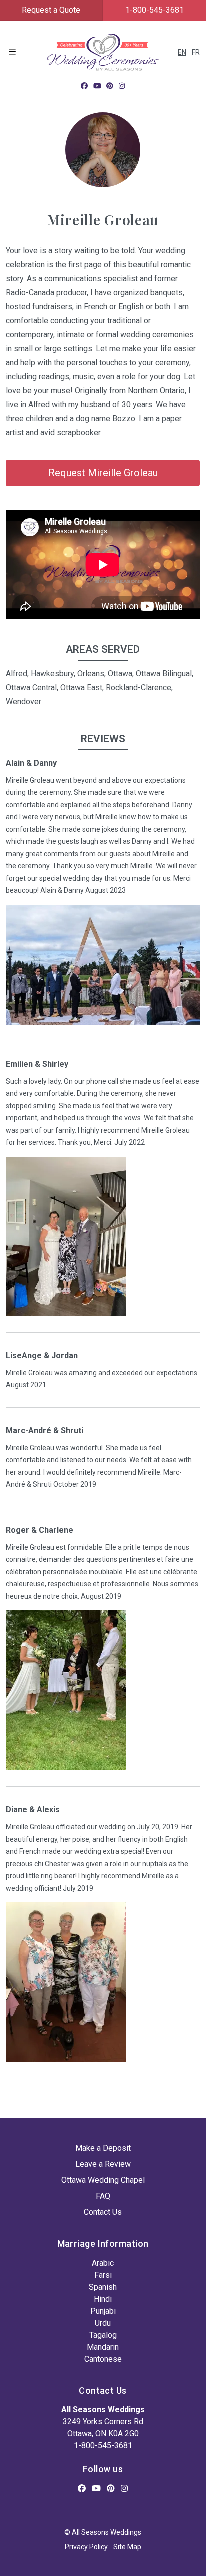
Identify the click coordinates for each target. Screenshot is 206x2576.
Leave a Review (103, 2164)
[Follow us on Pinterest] (110, 86)
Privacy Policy (86, 2547)
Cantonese (103, 2359)
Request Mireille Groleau (103, 473)
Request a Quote (51, 10)
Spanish (103, 2287)
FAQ (103, 2196)
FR (196, 52)
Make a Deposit (103, 2148)
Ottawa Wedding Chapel (103, 2180)
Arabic (103, 2263)
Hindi (103, 2299)
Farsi (103, 2275)
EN (182, 52)
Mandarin (103, 2347)
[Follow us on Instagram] (122, 86)
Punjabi (103, 2311)
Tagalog (103, 2335)
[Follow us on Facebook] (84, 86)
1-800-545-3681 (103, 2445)
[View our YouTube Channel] (97, 86)
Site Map (127, 2547)
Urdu (103, 2323)
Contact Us (103, 2212)
